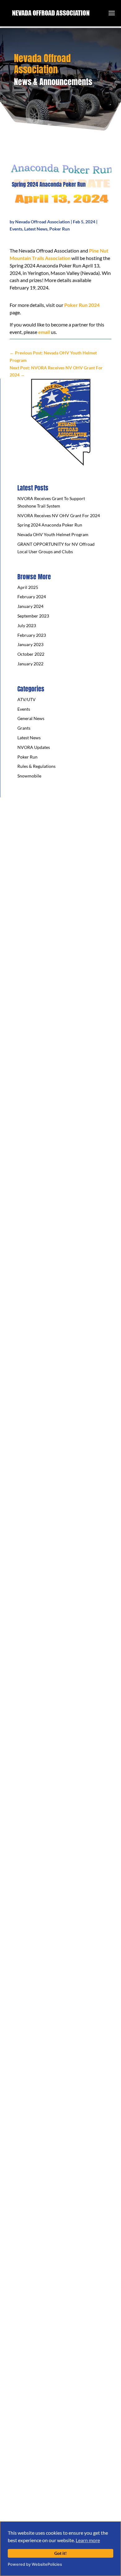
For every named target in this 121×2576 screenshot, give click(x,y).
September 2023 (33, 616)
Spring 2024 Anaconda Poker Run (50, 525)
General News (31, 718)
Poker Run (60, 229)
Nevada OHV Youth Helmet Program (53, 534)
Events (16, 229)
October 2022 (31, 654)
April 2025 (28, 587)
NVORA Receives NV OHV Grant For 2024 (59, 515)
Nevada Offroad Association (43, 222)
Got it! (60, 2553)
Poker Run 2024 (82, 305)
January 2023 (30, 644)
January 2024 (30, 606)
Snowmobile (29, 776)
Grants (24, 728)
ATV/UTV (27, 699)
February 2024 (32, 597)
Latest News (36, 229)
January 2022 (30, 664)
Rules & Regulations (36, 766)
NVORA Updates (34, 747)
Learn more (88, 2540)
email (44, 332)
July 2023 (27, 625)
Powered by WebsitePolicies (35, 2564)
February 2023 (32, 635)
